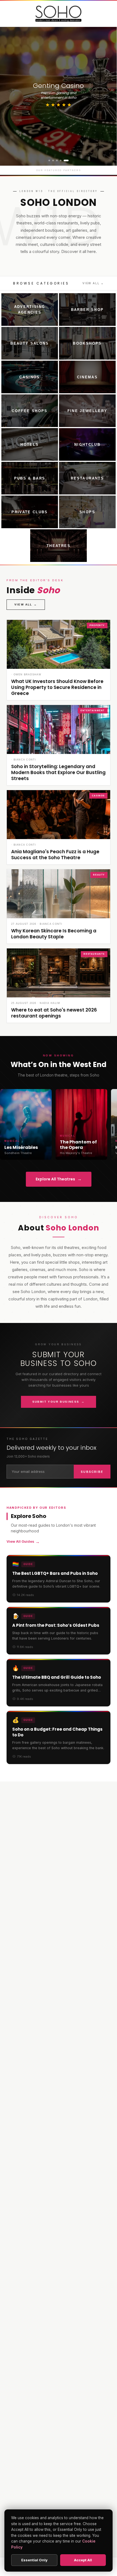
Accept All (83, 2560)
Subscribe (92, 1472)
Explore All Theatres (59, 1179)
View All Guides (23, 1542)
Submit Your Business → (59, 1402)
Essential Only (34, 2560)
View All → (93, 283)
